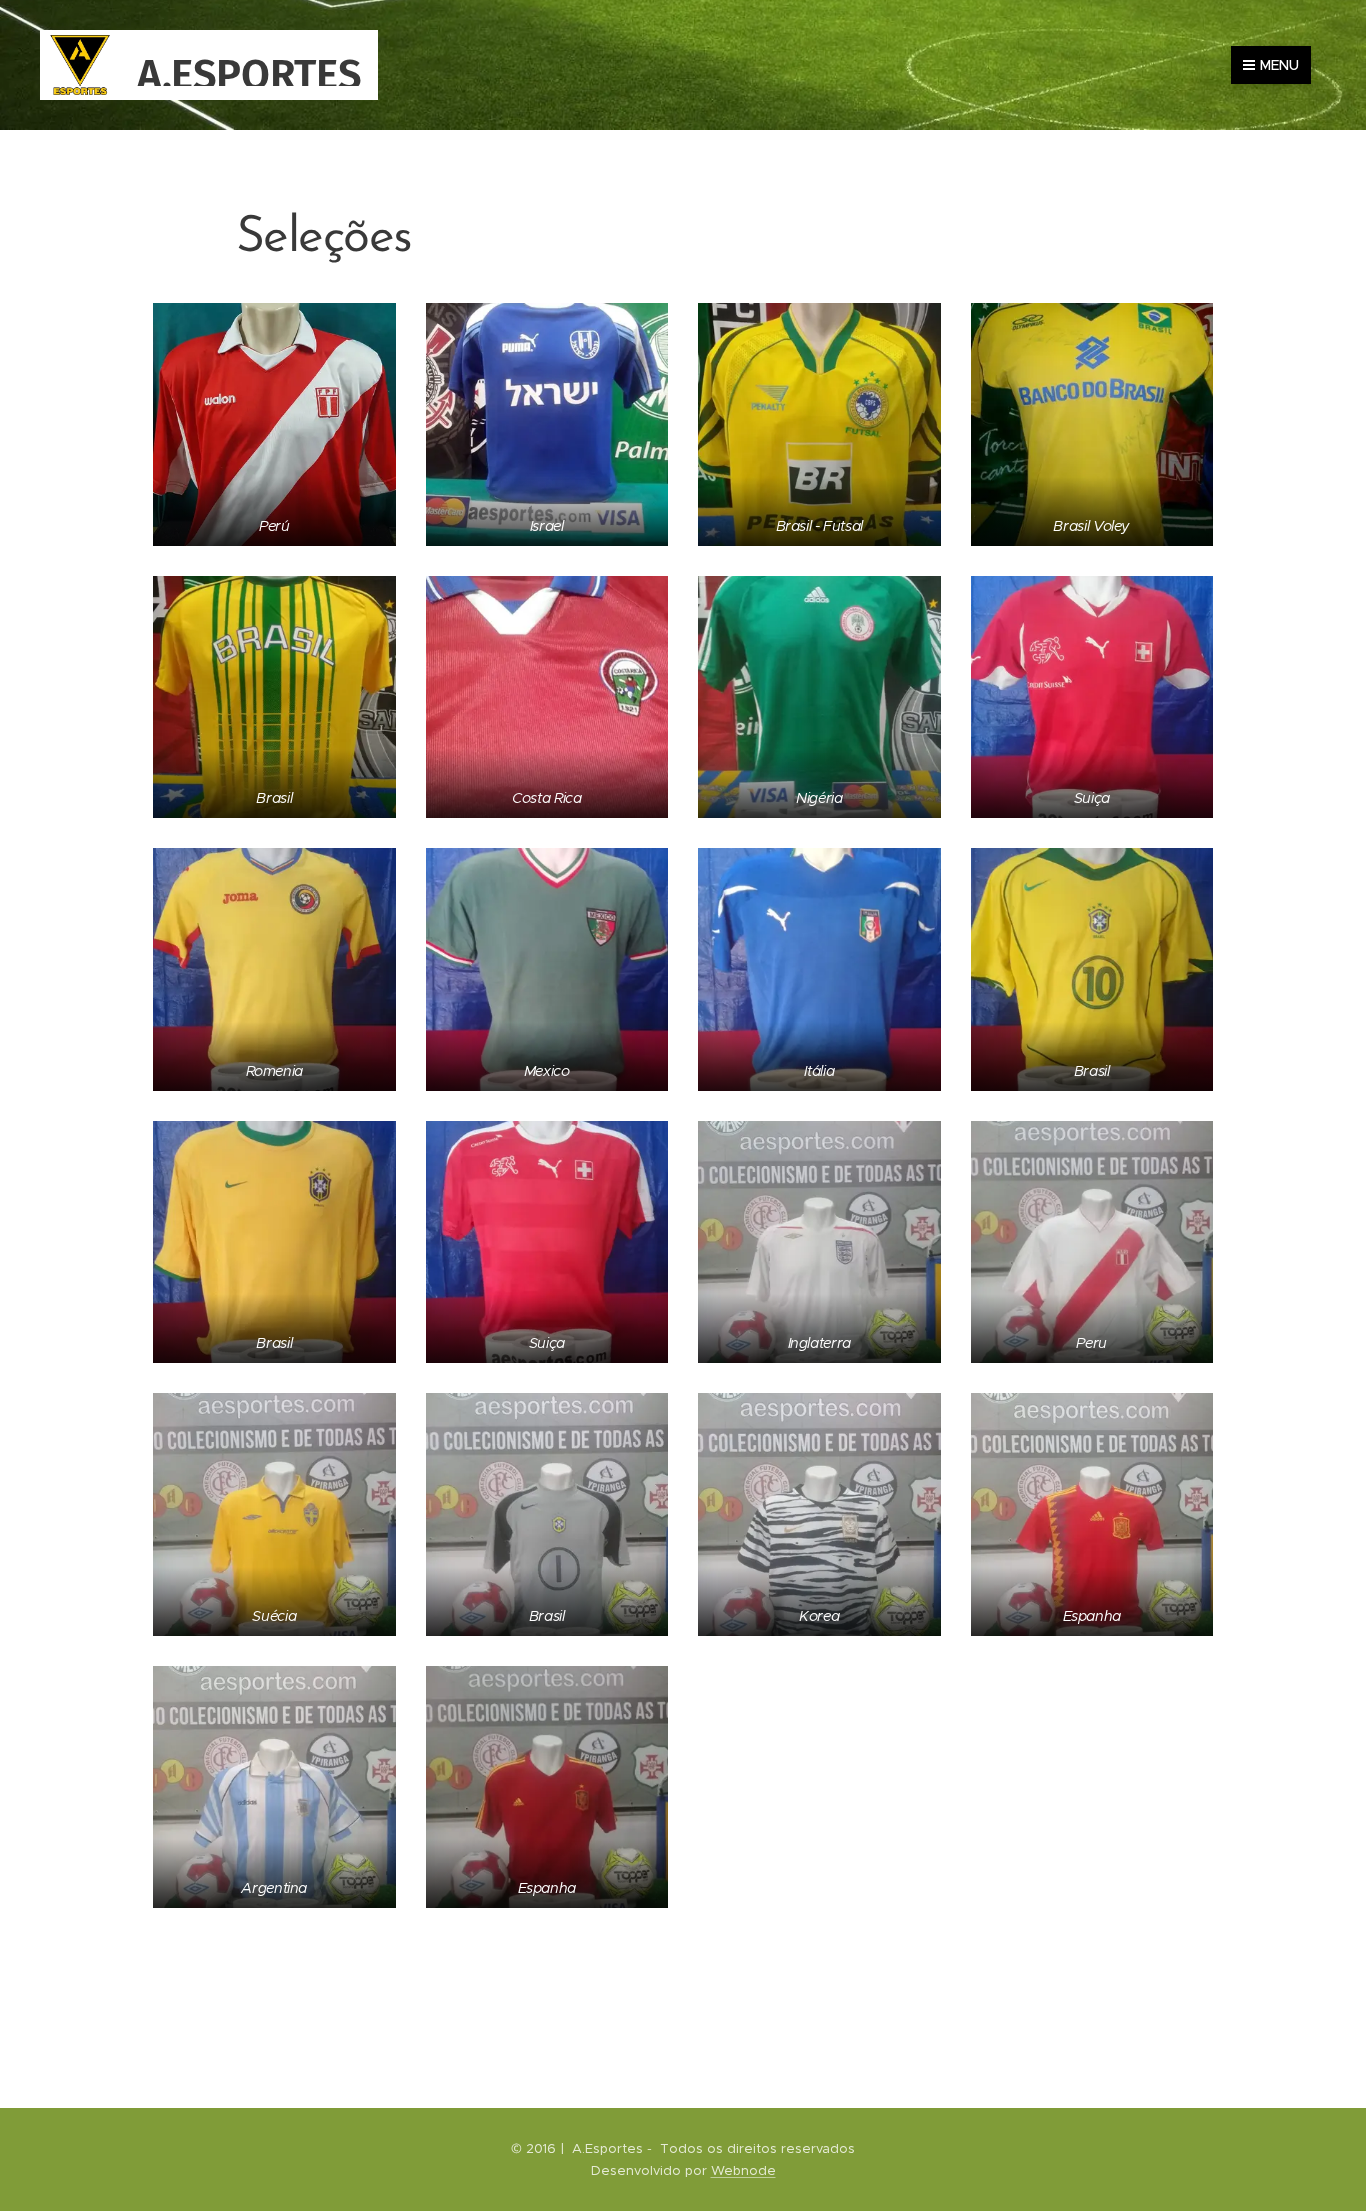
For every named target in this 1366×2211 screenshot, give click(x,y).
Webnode (743, 2170)
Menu (1279, 65)
